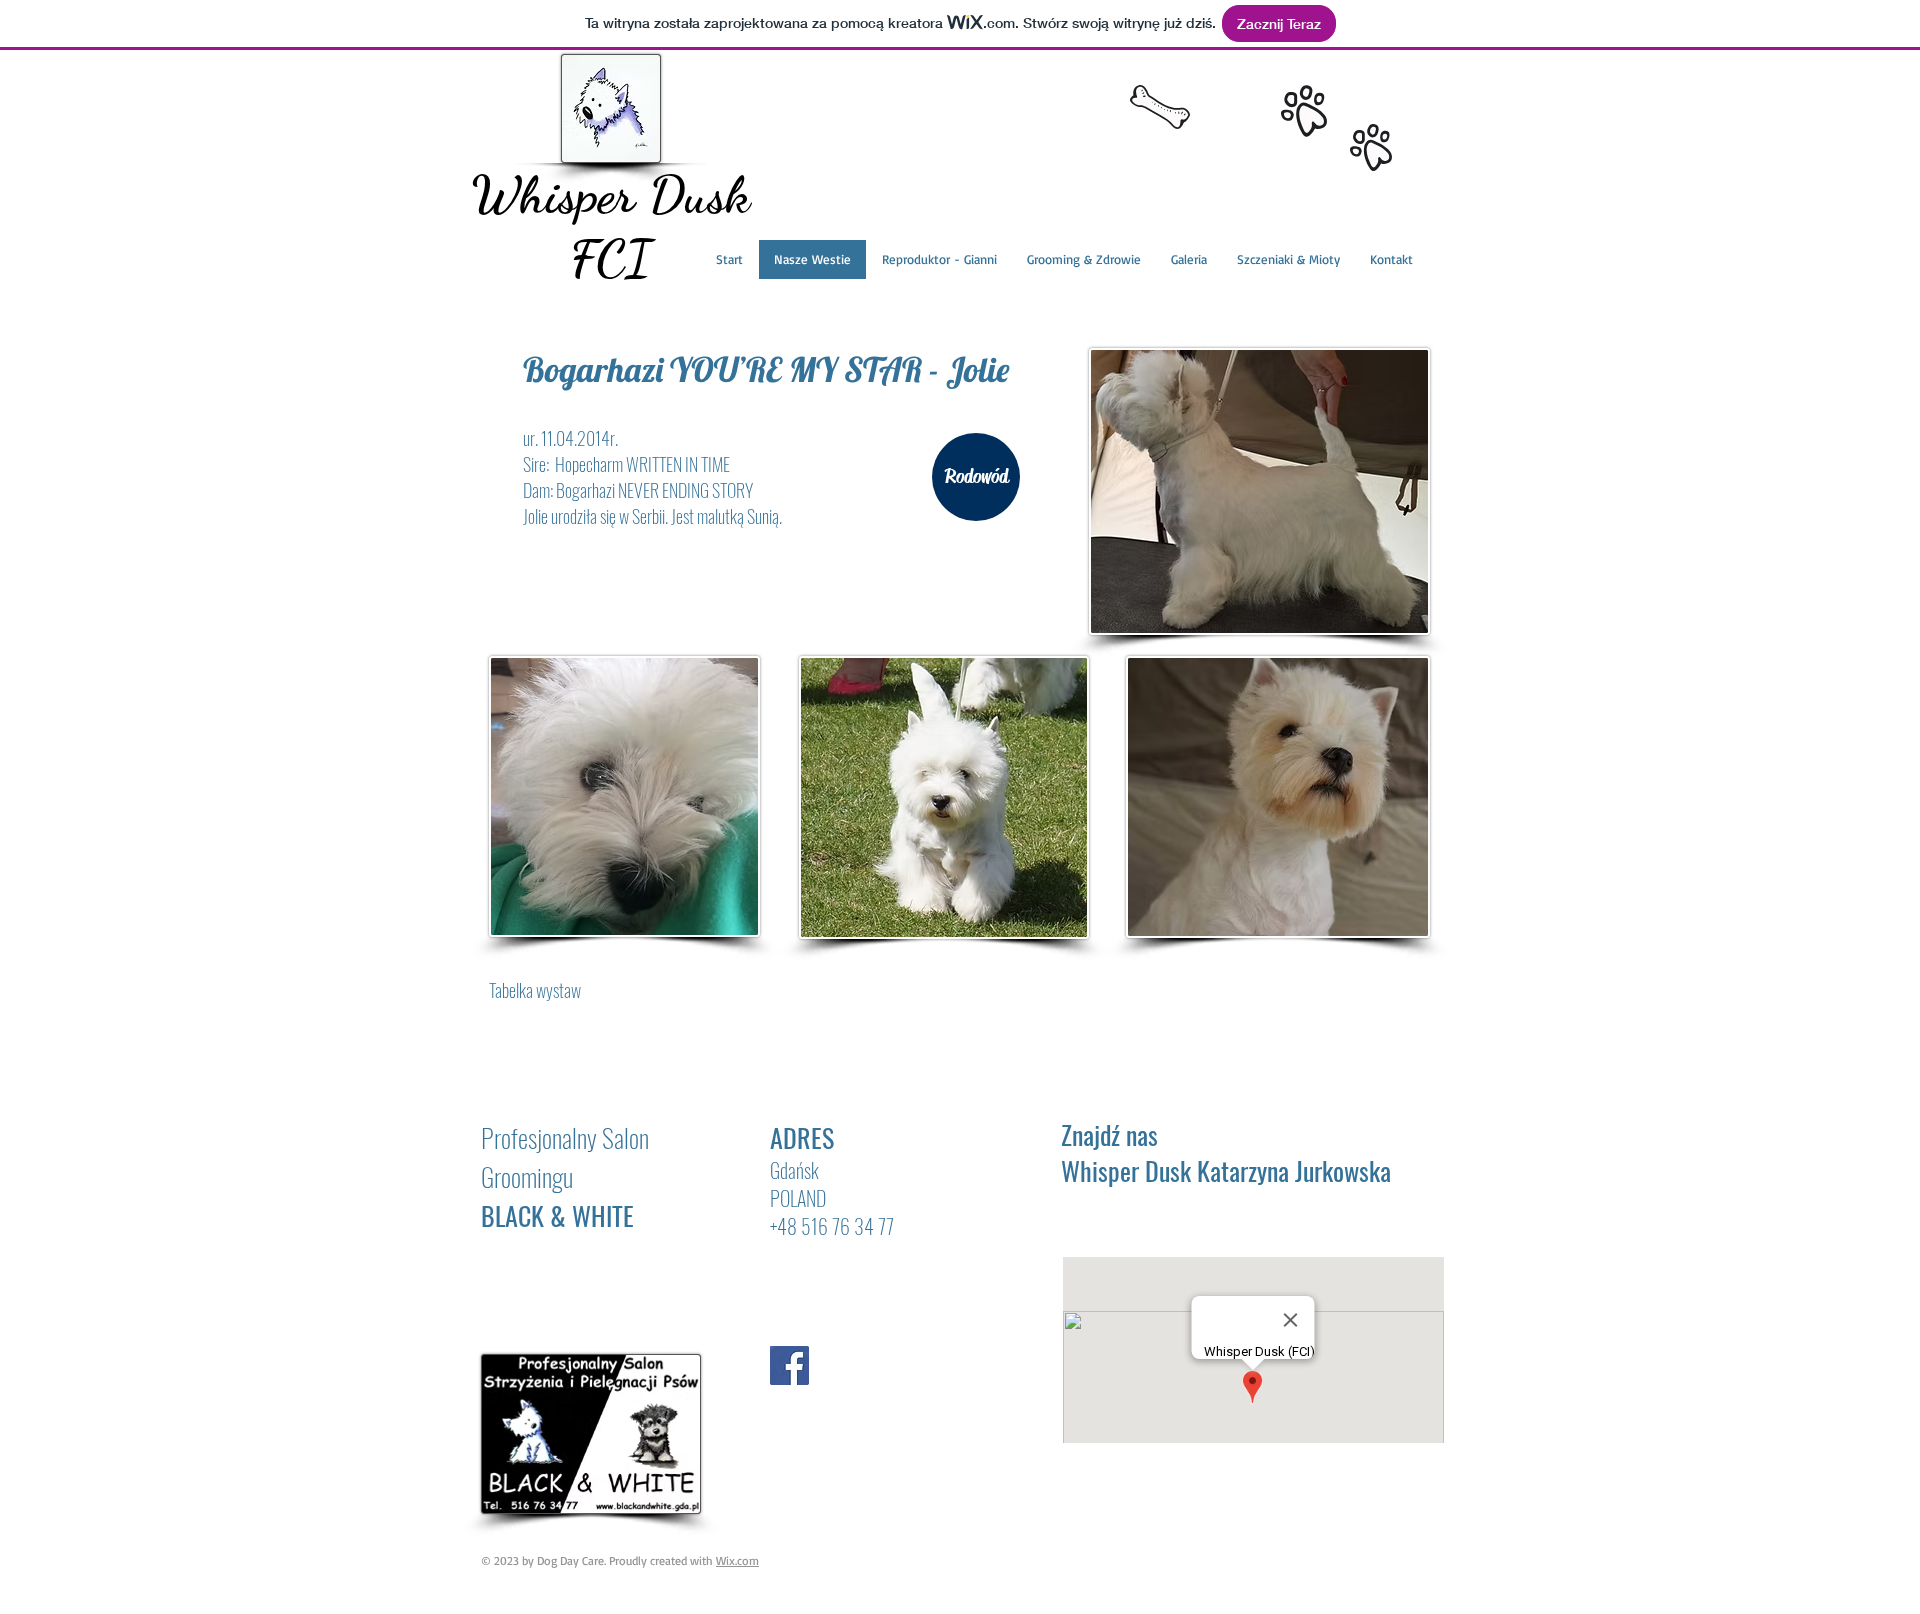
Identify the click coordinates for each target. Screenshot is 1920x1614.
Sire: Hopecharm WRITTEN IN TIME (626, 464)
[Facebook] (789, 1365)
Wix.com (737, 1560)
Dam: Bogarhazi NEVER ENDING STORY (638, 490)
